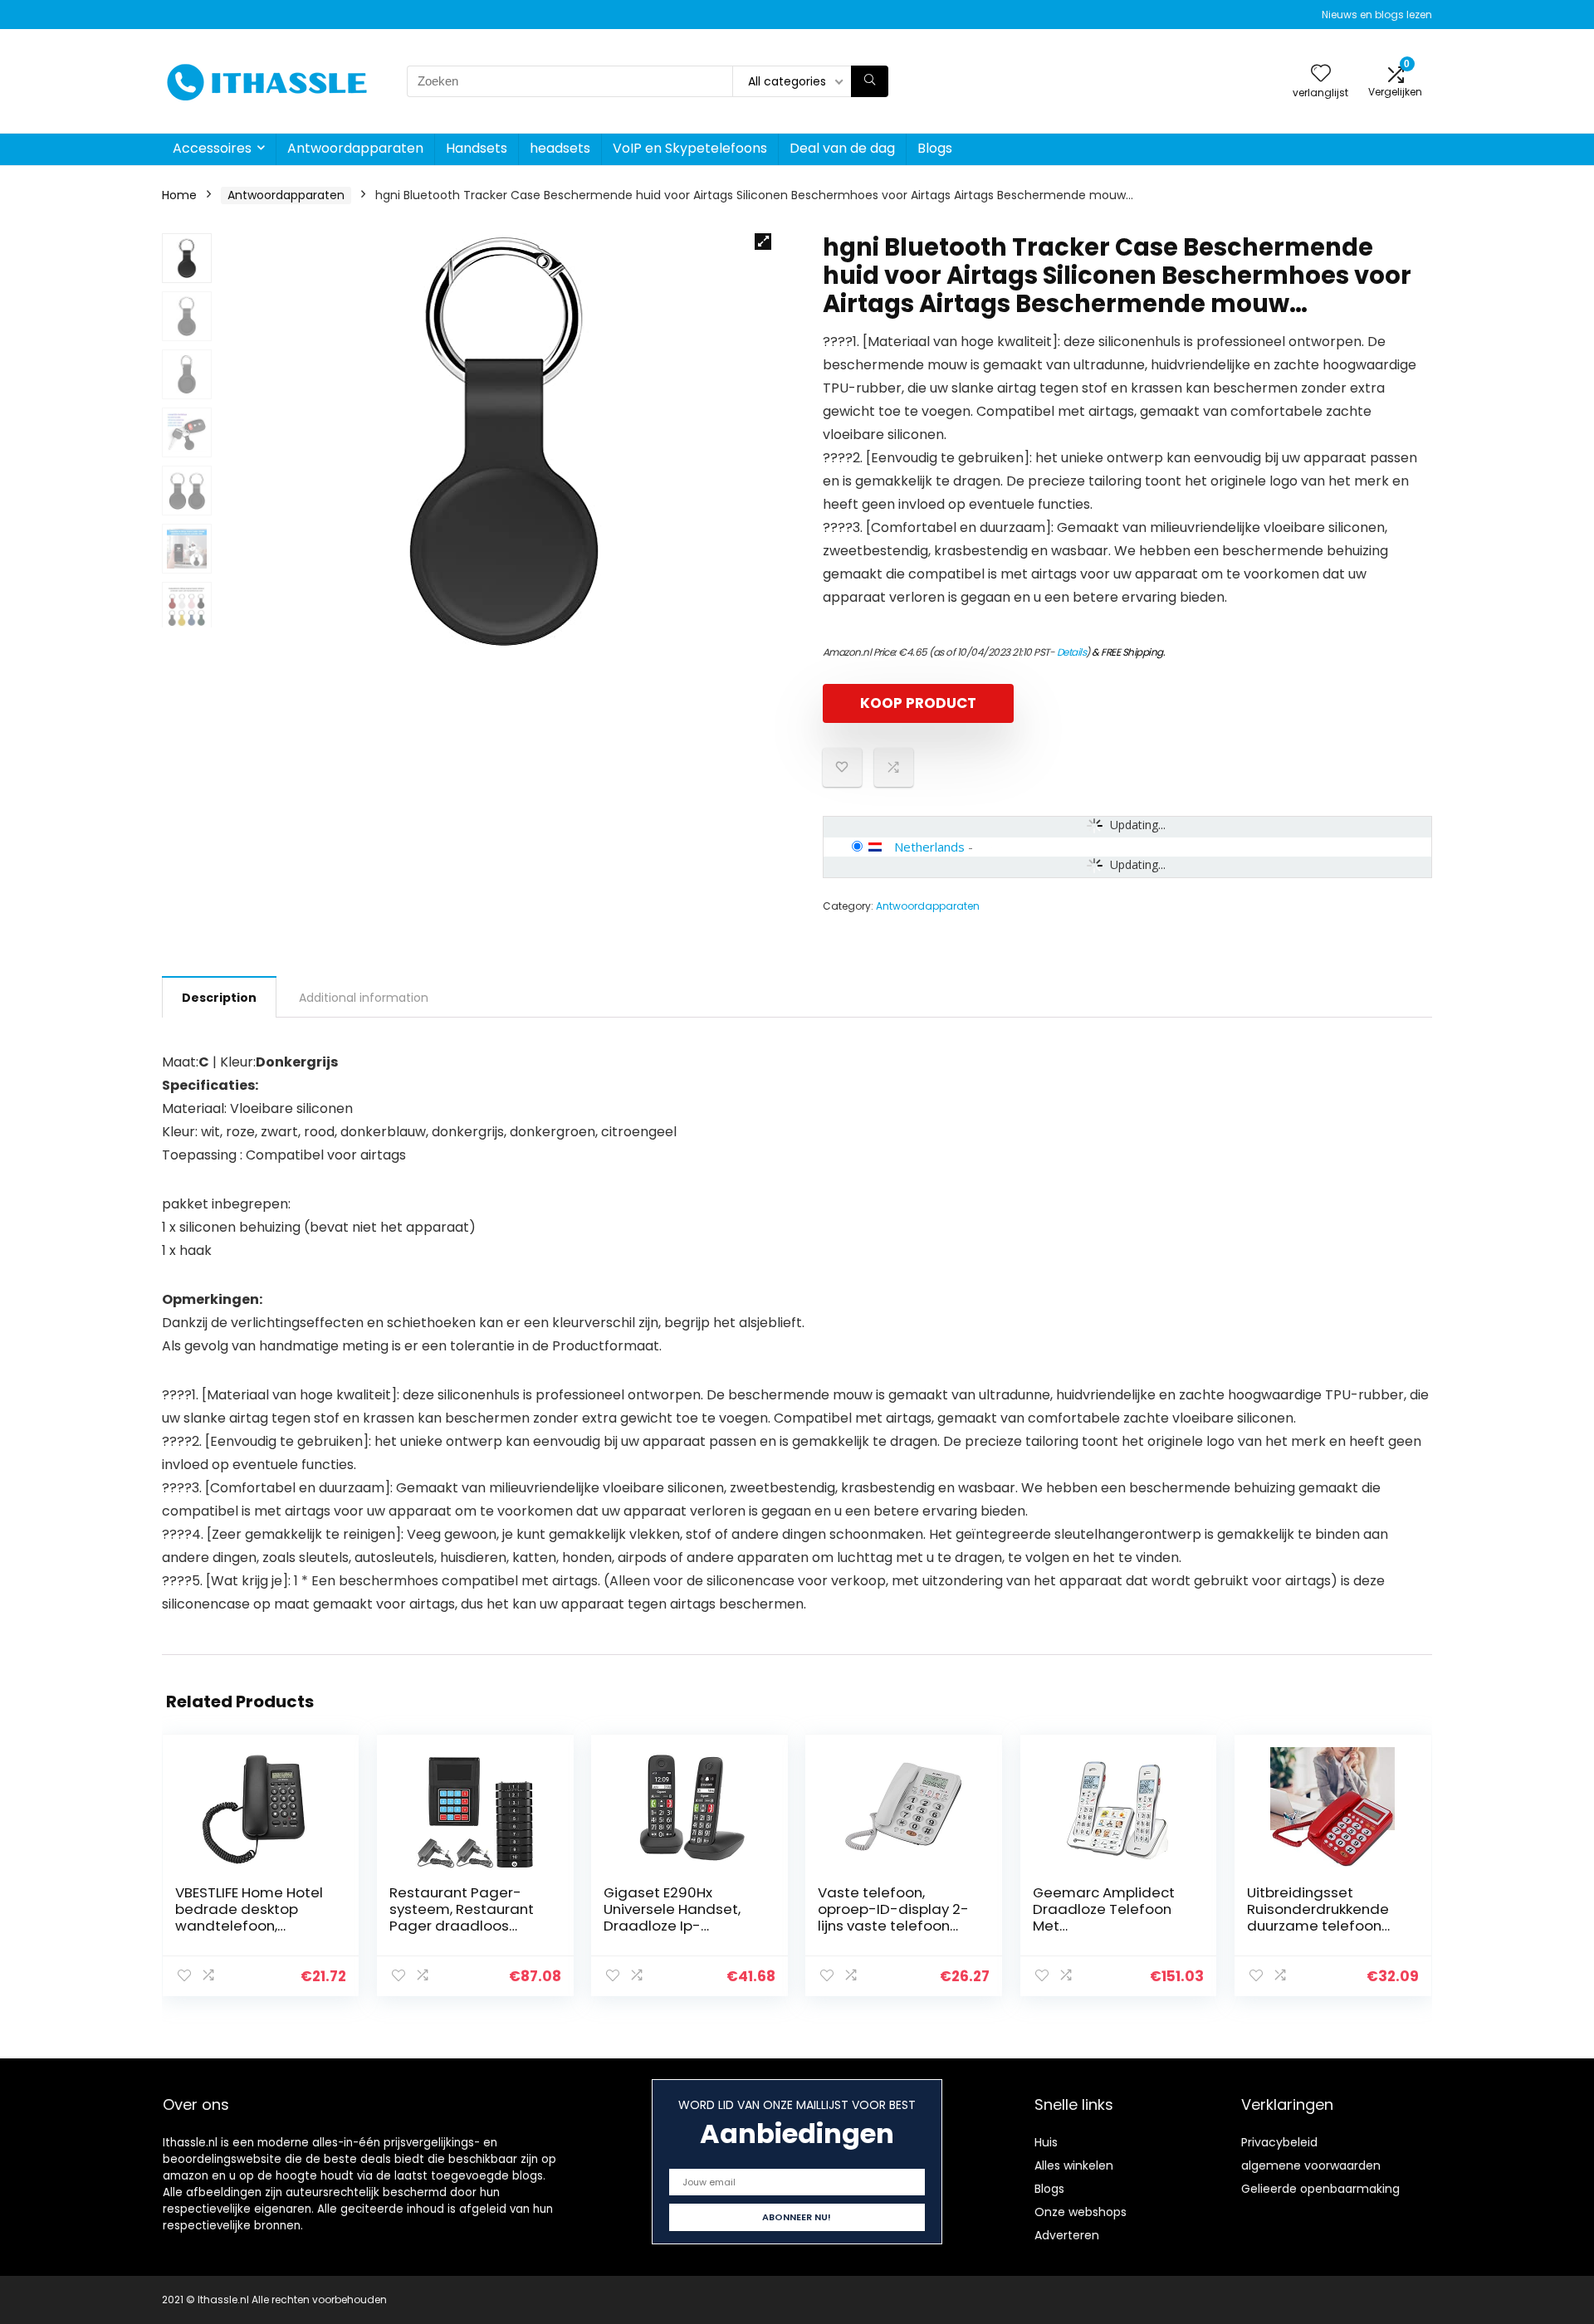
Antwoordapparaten (355, 148)
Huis (1046, 2142)
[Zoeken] (870, 81)
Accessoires (212, 148)
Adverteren (1067, 2235)
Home (179, 195)
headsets (560, 148)
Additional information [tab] (364, 998)
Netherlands (929, 847)
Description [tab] (219, 998)
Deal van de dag (842, 148)
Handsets (477, 148)
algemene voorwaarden (1311, 2165)
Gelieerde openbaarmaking (1320, 2189)
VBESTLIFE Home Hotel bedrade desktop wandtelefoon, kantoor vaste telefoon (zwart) (249, 1926)
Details (1072, 652)
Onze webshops (1081, 2212)
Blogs (935, 148)
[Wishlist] (1321, 74)
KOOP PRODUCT (918, 703)
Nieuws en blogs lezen (1377, 15)
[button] (763, 242)
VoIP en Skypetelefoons (690, 148)
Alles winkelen (1074, 2165)
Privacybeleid (1279, 2142)
